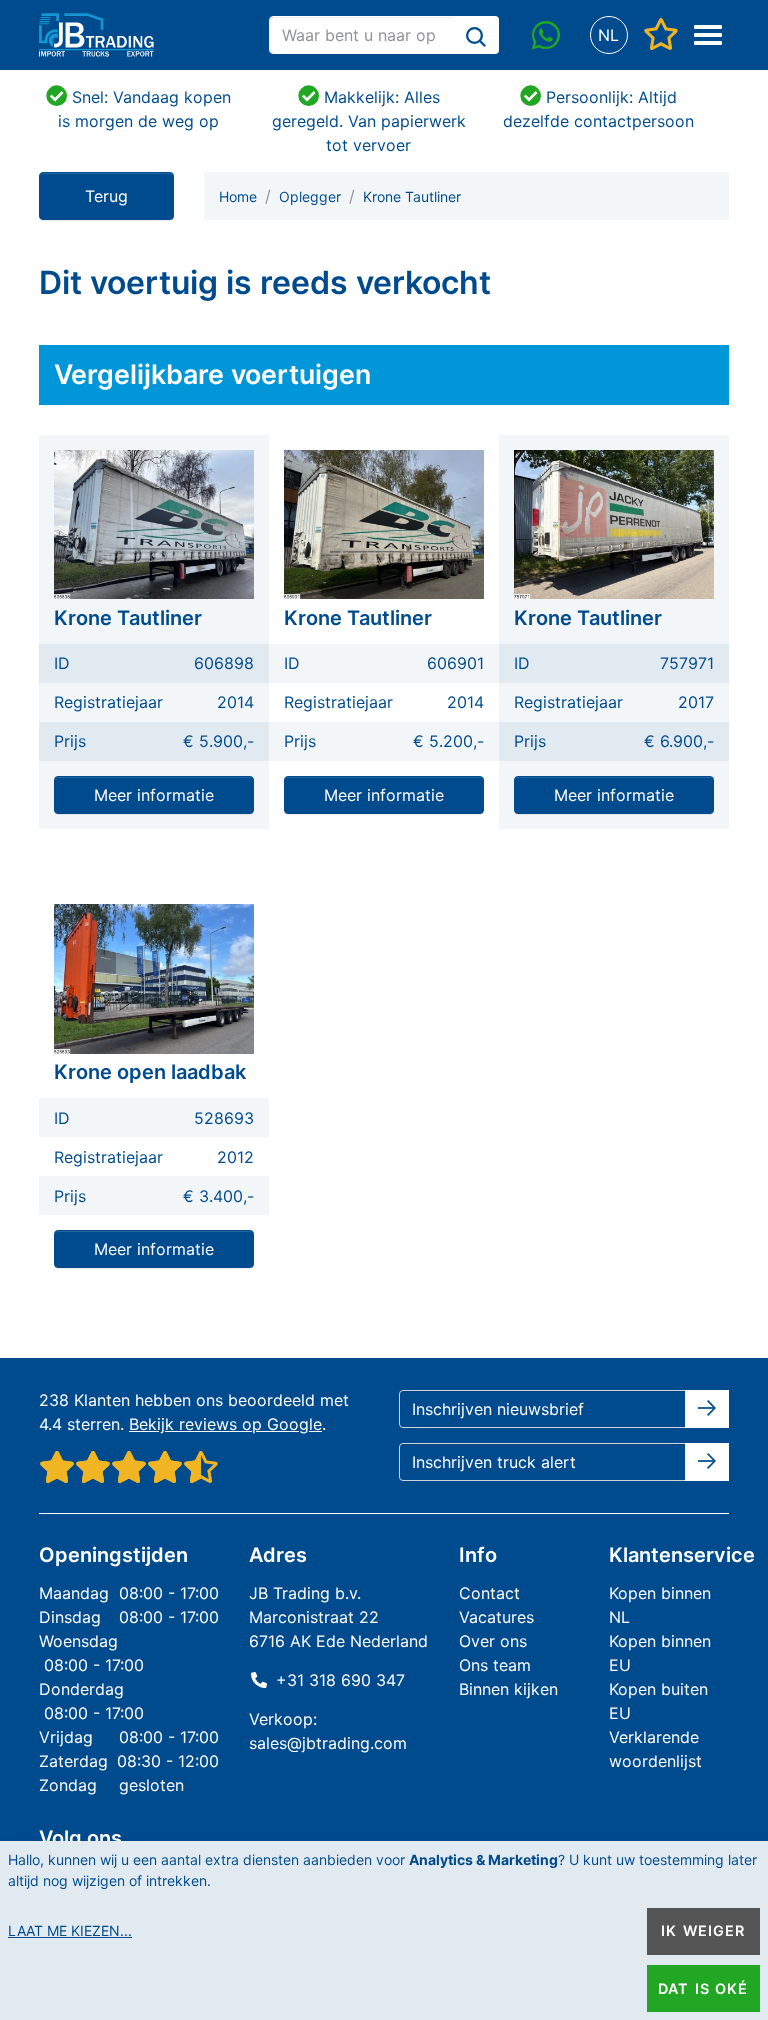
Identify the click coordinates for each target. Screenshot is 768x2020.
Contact (489, 1593)
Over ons (493, 1641)
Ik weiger (703, 1930)
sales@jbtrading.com (328, 1743)
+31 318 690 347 (340, 1680)
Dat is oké (703, 1988)
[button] (608, 35)
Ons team (495, 1665)
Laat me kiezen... (70, 1930)
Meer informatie (154, 795)
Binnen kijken (508, 1689)
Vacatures (496, 1617)
